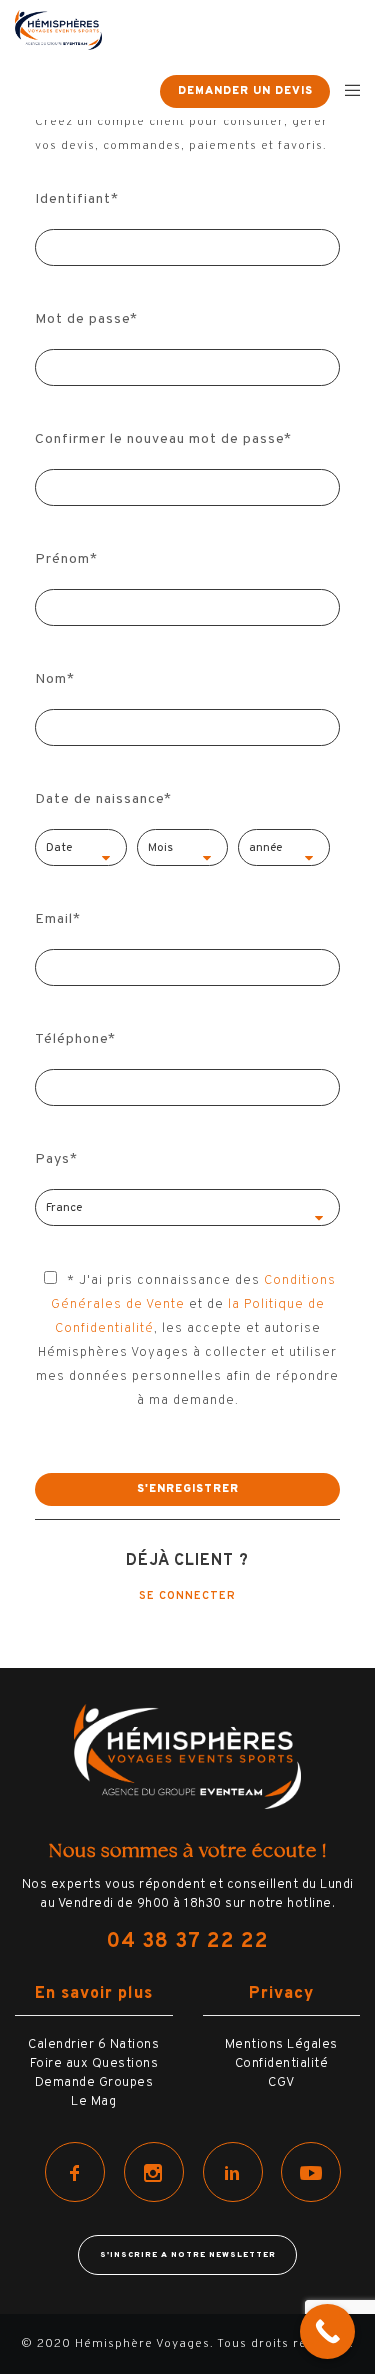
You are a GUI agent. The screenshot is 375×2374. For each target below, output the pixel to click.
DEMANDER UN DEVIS (245, 91)
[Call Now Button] (327, 2331)
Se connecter (187, 1596)
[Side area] (131, 90)
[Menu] (346, 90)
